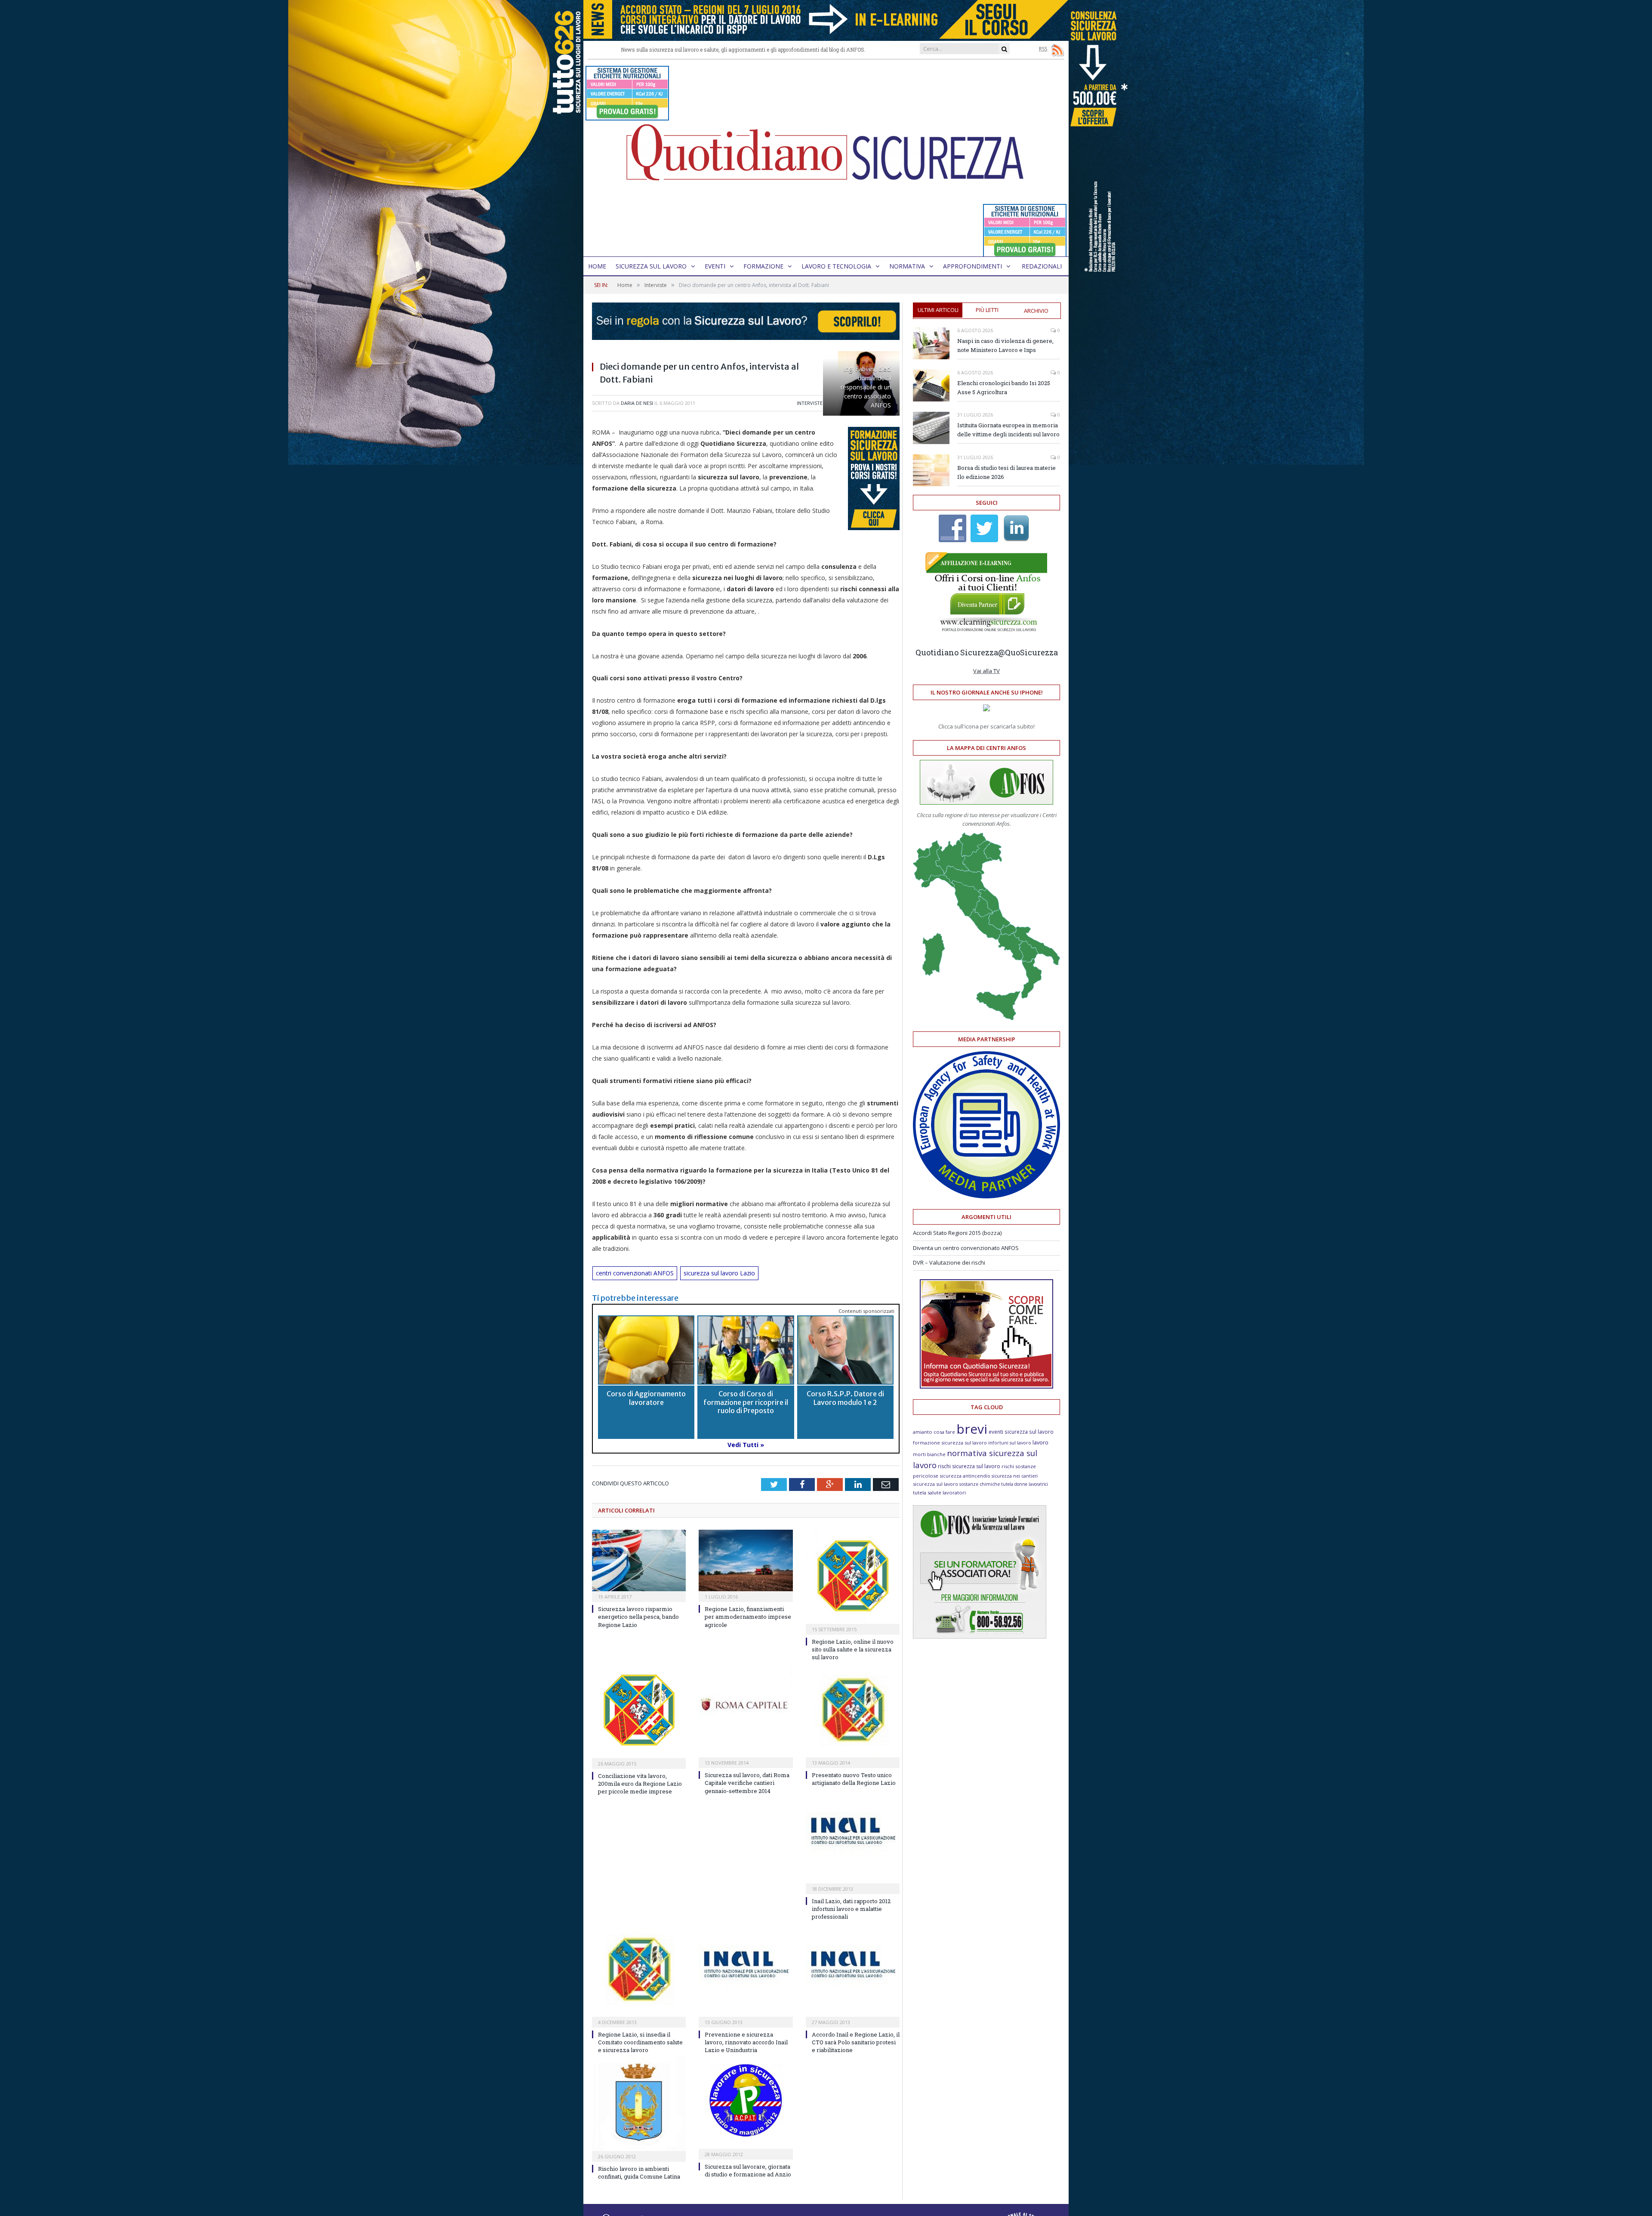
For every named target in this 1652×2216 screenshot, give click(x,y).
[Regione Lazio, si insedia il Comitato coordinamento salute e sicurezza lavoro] (639, 1970)
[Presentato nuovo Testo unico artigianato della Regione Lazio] (853, 1711)
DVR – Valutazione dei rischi (949, 1262)
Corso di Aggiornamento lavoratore (646, 1398)
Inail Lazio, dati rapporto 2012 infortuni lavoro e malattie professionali (851, 1909)
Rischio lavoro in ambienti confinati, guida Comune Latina (639, 2173)
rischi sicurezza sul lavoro (969, 1466)
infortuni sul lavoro (1010, 1443)
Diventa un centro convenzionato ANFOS (966, 1248)
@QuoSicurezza (1028, 652)
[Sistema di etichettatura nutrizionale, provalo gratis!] (627, 116)
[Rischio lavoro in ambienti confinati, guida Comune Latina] (639, 2104)
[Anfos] (980, 1636)
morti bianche (929, 1454)
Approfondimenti (972, 266)
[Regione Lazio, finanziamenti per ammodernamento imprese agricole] (746, 1560)
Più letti (987, 310)
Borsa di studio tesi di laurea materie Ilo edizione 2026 (1006, 472)
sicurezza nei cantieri (1015, 1476)
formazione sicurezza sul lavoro (950, 1443)
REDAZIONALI (1042, 266)
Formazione (763, 266)
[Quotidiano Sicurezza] (826, 158)
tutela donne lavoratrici (1025, 1484)
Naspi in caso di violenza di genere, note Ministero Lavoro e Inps (1005, 345)
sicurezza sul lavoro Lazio (719, 1273)
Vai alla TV (986, 671)
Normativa (907, 266)
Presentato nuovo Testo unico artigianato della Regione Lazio (854, 1779)
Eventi (715, 266)
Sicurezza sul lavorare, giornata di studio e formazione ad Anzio (748, 2170)
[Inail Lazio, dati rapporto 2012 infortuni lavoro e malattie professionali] (853, 1837)
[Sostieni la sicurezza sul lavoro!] (986, 1386)
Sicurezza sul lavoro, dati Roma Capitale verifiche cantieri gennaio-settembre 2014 (747, 1783)
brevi (972, 1429)
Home (597, 266)
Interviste (810, 403)
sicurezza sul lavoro (935, 1484)
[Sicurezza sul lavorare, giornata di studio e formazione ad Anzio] (746, 2103)
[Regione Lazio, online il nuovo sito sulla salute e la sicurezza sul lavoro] (853, 1577)
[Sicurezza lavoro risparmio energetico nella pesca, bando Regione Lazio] (639, 1560)
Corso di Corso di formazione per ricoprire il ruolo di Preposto (746, 1402)
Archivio (1036, 311)
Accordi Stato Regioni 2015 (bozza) (957, 1233)
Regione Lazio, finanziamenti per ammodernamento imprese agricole (748, 1617)
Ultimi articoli (938, 310)
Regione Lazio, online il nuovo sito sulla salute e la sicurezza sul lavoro (853, 1649)
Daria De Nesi (637, 403)
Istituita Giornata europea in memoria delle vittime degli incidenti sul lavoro (1008, 430)
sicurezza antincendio (965, 1476)
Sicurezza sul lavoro (651, 266)
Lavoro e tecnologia (836, 266)
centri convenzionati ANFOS (635, 1273)
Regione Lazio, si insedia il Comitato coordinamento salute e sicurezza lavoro (640, 2042)
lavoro (1040, 1443)
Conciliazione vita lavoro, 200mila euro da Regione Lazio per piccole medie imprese (640, 1784)
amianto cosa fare (934, 1432)
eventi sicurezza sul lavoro (1021, 1432)
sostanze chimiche (980, 1484)
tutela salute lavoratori (939, 1492)
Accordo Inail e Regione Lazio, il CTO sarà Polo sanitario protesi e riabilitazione (856, 2042)
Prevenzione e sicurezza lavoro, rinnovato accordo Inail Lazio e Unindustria (746, 2042)
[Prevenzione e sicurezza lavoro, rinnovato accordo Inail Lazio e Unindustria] (746, 1970)
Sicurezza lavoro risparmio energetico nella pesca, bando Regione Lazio (638, 1617)
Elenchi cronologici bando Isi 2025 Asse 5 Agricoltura (1004, 387)
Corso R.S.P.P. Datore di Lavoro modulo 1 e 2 (845, 1398)
